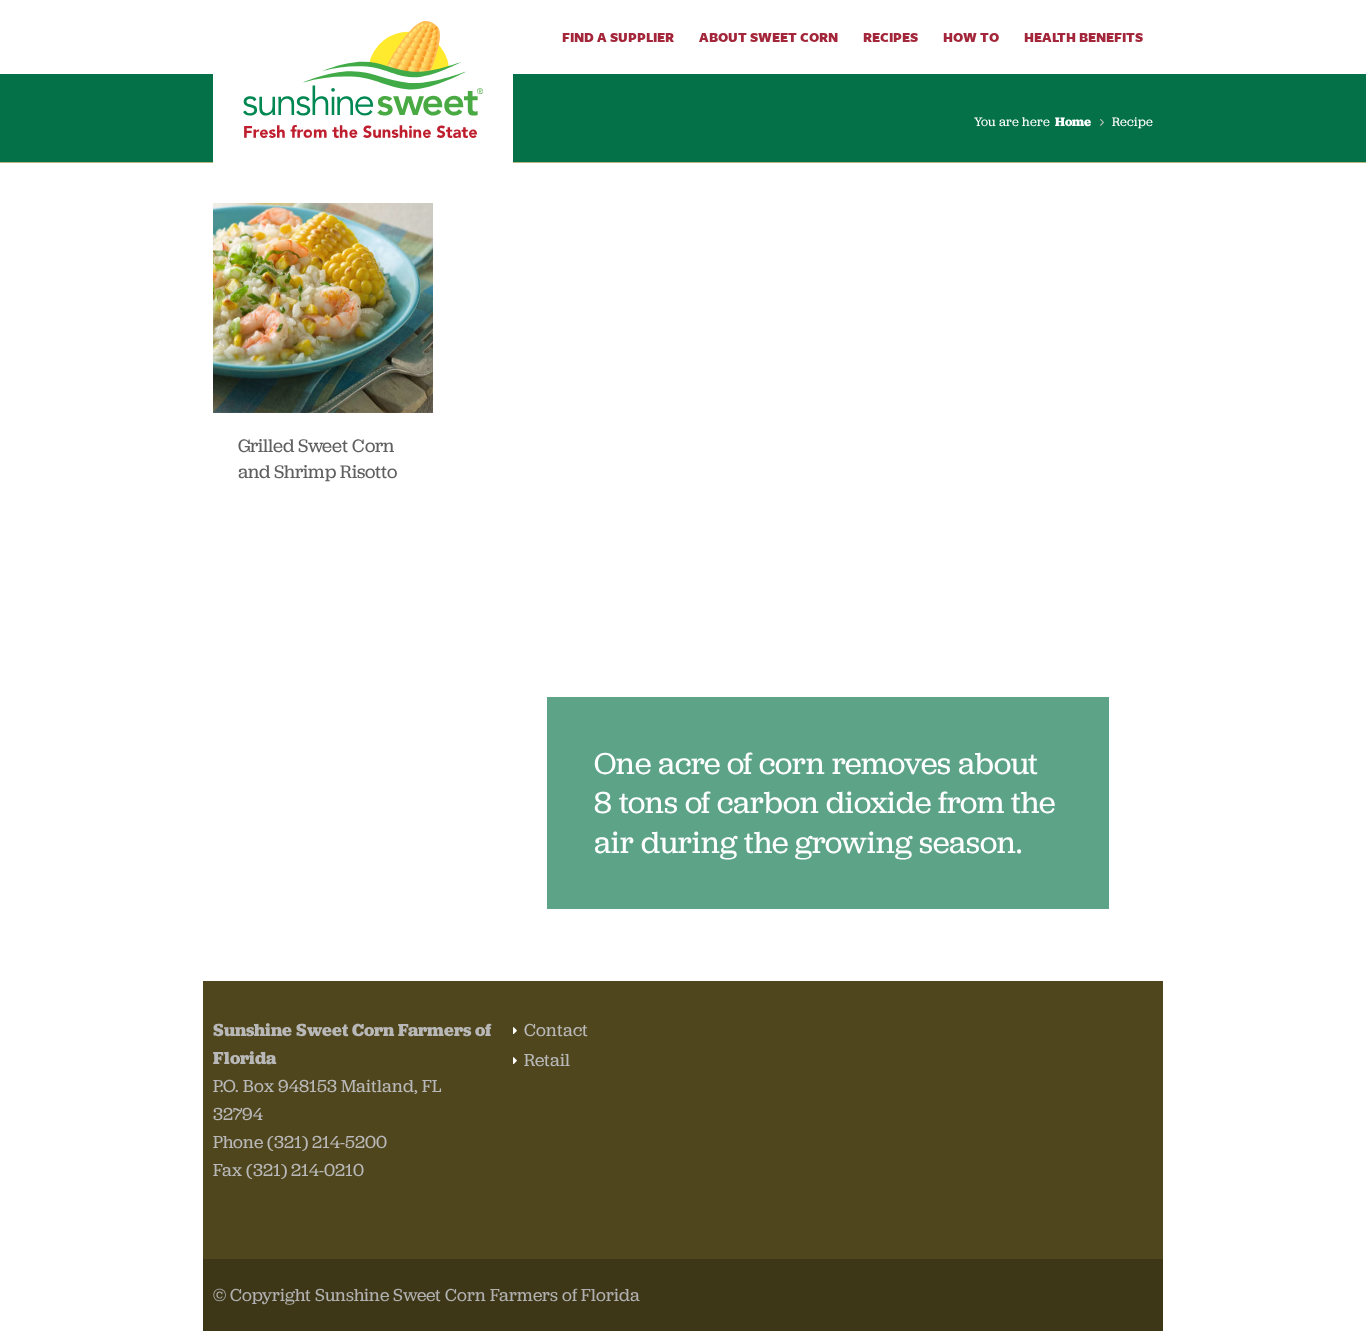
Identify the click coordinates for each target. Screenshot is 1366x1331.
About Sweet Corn (768, 37)
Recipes (890, 37)
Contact (556, 1030)
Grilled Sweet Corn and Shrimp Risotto (317, 458)
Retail (547, 1060)
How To (971, 37)
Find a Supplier (618, 37)
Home (1073, 121)
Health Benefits (1083, 37)
